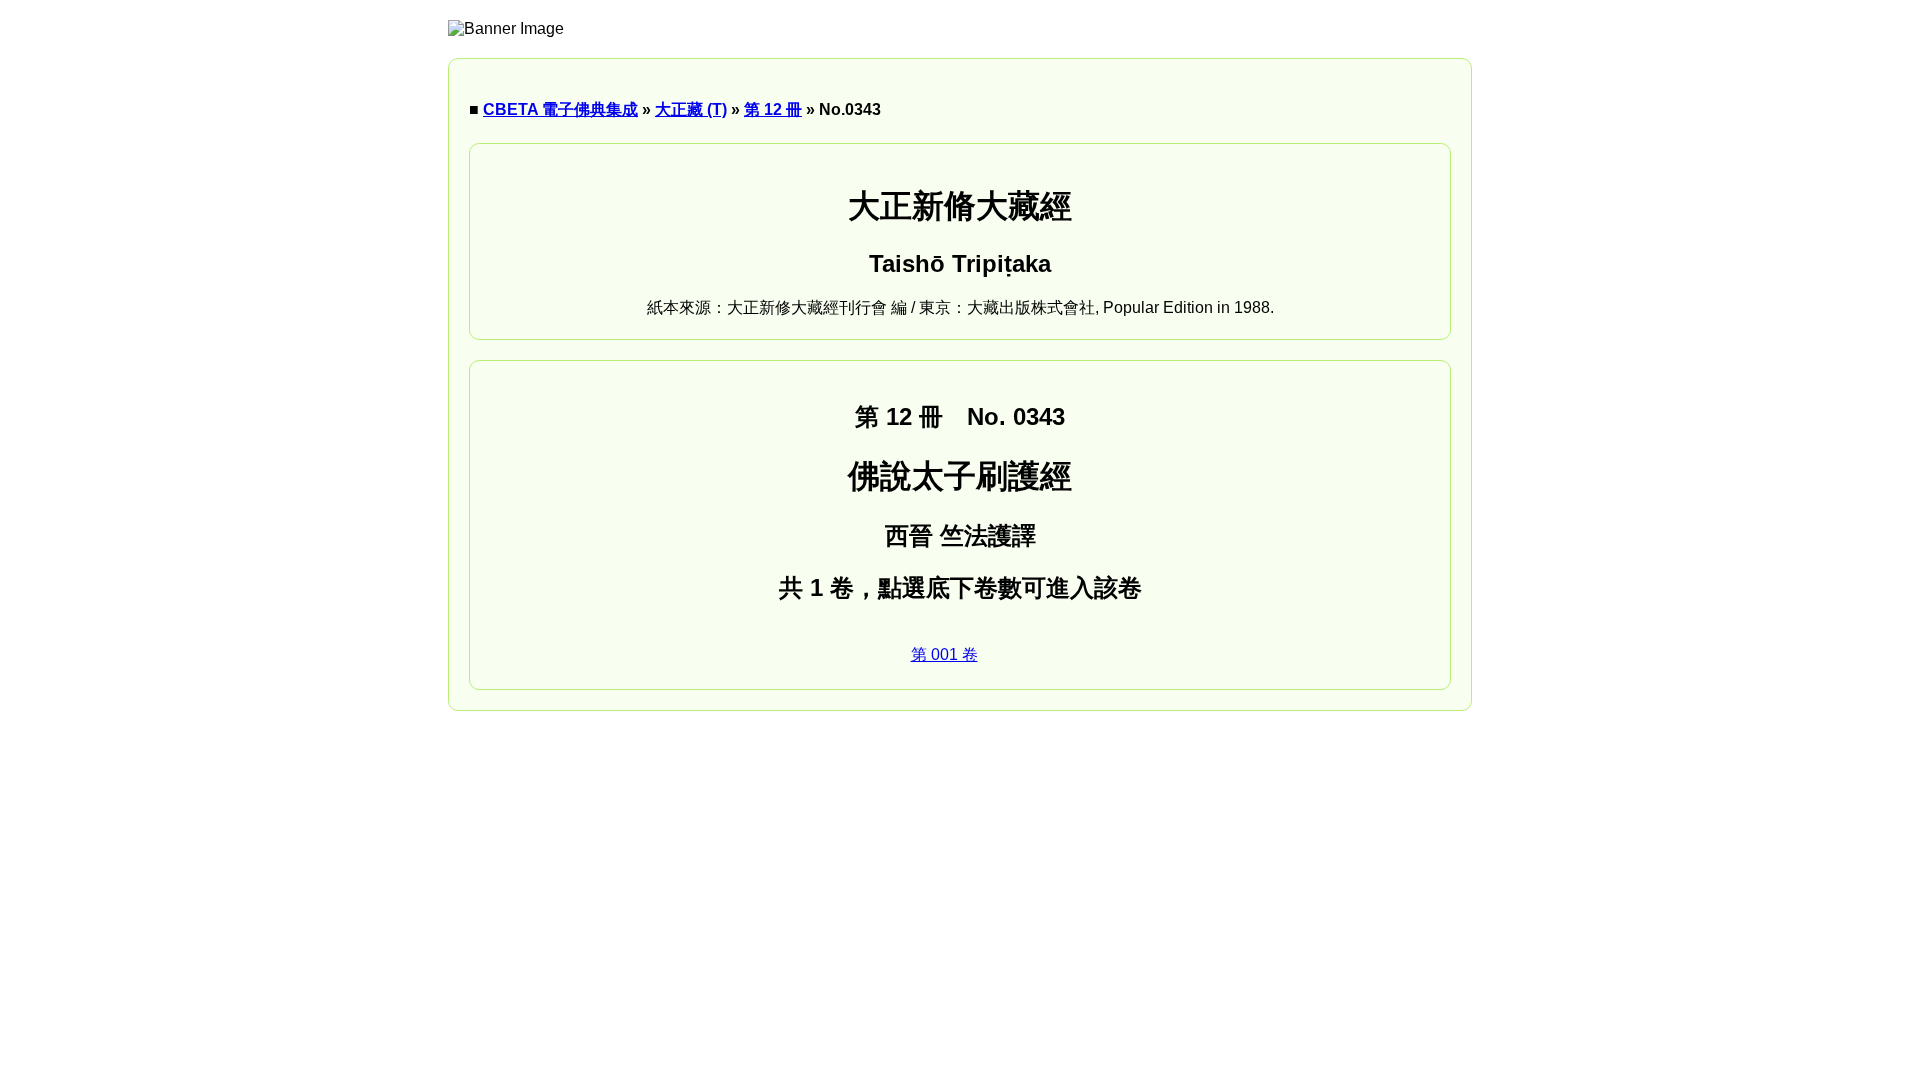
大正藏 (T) (691, 109)
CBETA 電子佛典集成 (560, 109)
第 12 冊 (773, 109)
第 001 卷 (944, 654)
